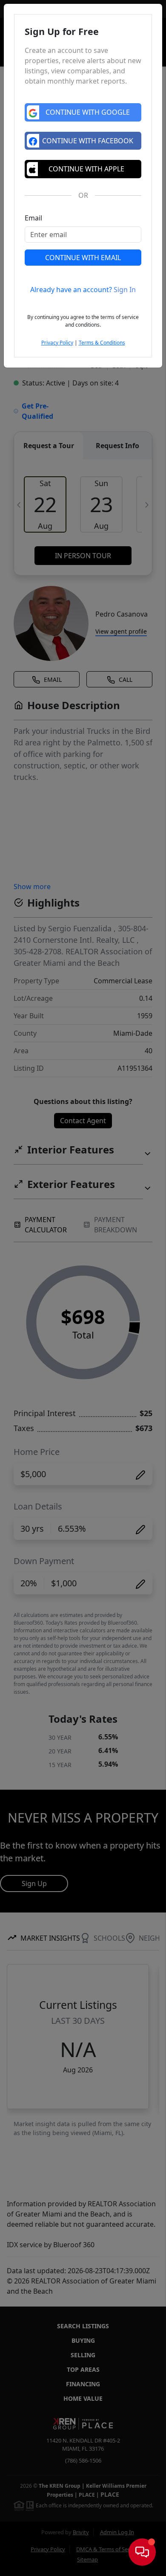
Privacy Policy (57, 343)
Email (33, 218)
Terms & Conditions (102, 343)
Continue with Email (83, 258)
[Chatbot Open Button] (142, 2552)
